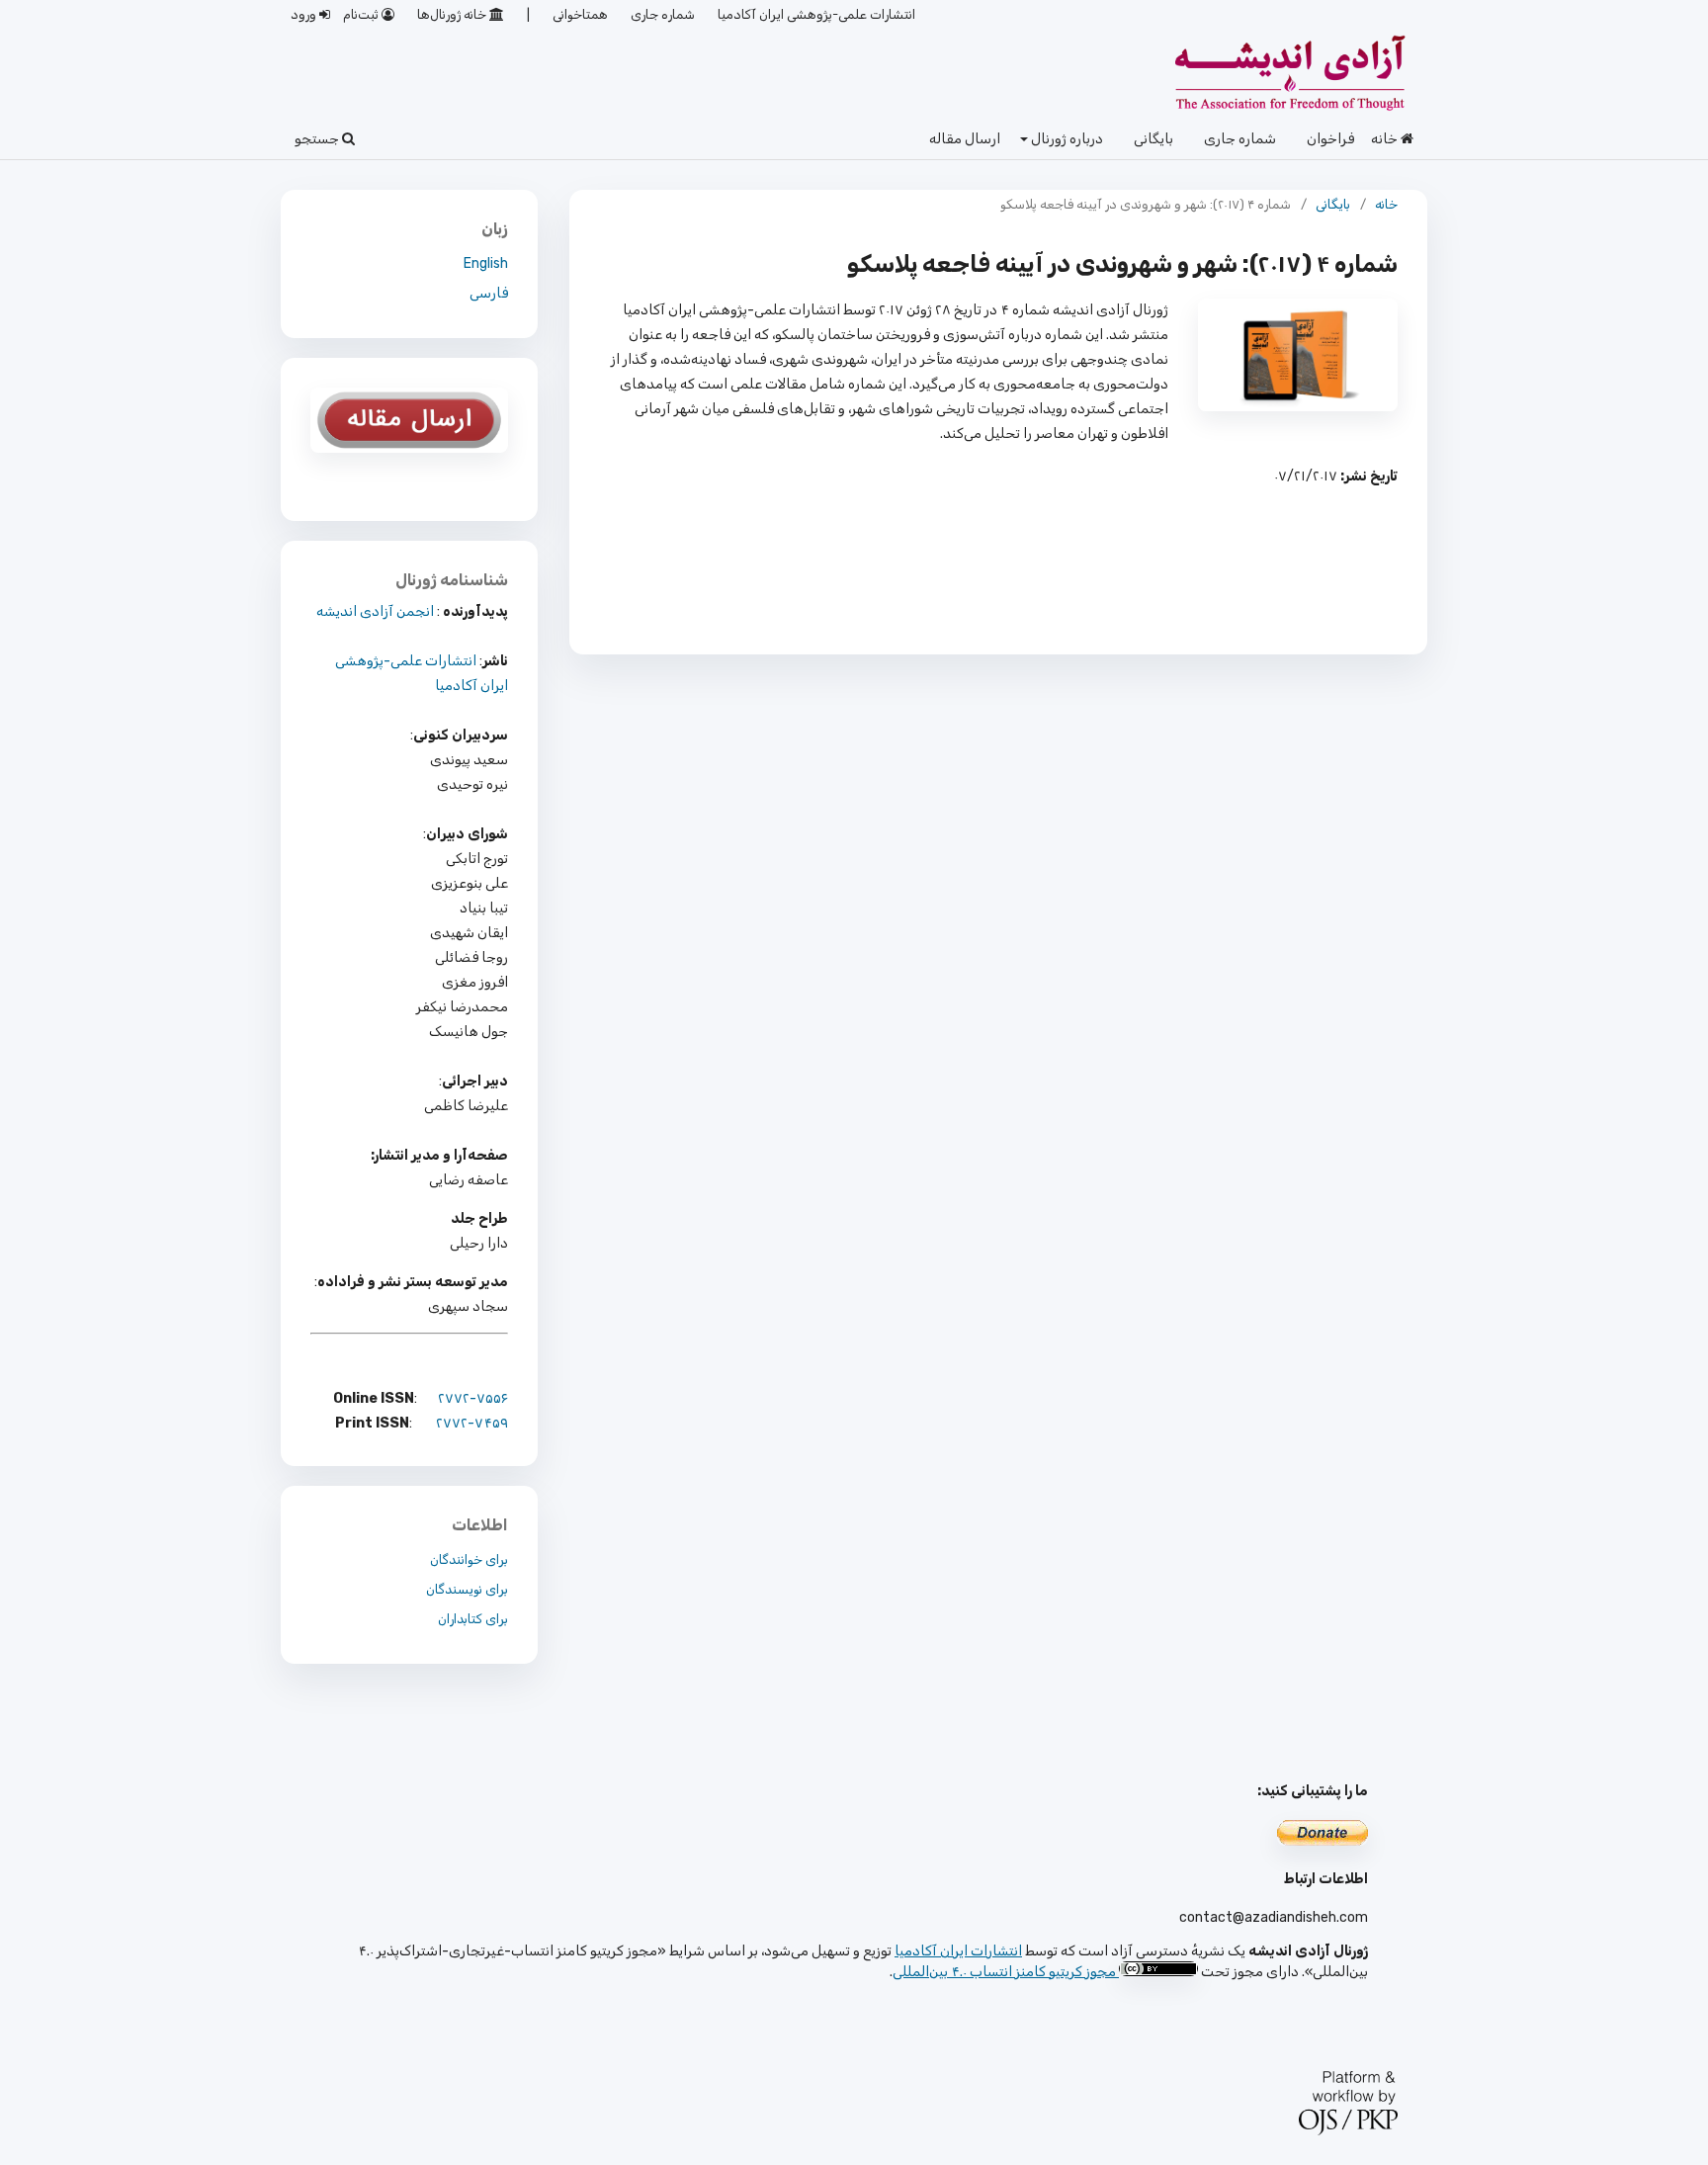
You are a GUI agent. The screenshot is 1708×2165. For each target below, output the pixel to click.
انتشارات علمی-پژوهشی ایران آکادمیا (816, 14)
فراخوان (1330, 139)
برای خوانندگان (469, 1559)
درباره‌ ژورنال (1066, 139)
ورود (305, 14)
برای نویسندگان (467, 1589)
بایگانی (1153, 139)
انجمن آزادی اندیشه (375, 611)
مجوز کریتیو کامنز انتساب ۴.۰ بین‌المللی (1004, 1972)
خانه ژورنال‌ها (453, 14)
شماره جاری (1240, 139)
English (486, 263)
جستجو (318, 139)
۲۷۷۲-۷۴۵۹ (472, 1423)
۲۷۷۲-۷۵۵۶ (473, 1398)
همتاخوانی (580, 14)
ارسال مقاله (965, 139)
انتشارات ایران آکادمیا (958, 1951)
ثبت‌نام (362, 14)
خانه (1386, 139)
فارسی (489, 293)
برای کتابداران (473, 1619)
